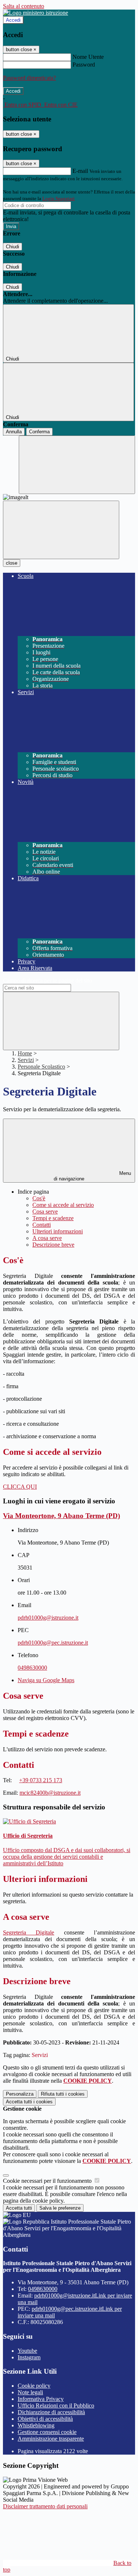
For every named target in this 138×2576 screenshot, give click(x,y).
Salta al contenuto (24, 6)
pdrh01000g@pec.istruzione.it (53, 1643)
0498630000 (32, 1668)
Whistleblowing (36, 2425)
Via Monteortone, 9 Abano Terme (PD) (61, 1516)
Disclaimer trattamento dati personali (45, 2506)
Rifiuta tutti (63, 2094)
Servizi (26, 1060)
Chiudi (13, 247)
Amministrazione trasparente (51, 2439)
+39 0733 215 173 (41, 1780)
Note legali (30, 2392)
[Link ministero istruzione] (36, 13)
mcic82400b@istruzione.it (50, 1793)
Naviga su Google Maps (46, 1680)
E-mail (80, 171)
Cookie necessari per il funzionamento (48, 2181)
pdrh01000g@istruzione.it (48, 1618)
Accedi (13, 20)
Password (84, 65)
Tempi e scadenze (53, 1218)
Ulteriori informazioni (58, 1231)
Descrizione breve (53, 1245)
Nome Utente (88, 57)
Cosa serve (45, 1211)
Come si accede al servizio (63, 1205)
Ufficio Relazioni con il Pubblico (56, 2406)
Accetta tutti (29, 2102)
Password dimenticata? (29, 78)
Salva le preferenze (60, 2208)
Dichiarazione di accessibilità (51, 2412)
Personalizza (20, 2094)
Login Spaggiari (59, 198)
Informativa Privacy (41, 2399)
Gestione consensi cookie (47, 2432)
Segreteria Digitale (29, 1932)
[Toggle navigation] (61, 530)
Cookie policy (34, 2386)
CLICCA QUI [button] (20, 1487)
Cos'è (39, 1198)
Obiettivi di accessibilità (45, 2419)
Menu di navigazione (92, 1176)
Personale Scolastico (41, 1067)
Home (25, 1053)
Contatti (42, 1225)
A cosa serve (47, 1238)
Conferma (39, 432)
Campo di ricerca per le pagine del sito (47, 980)
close (12, 563)
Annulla (14, 432)
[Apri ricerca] (77, 465)
